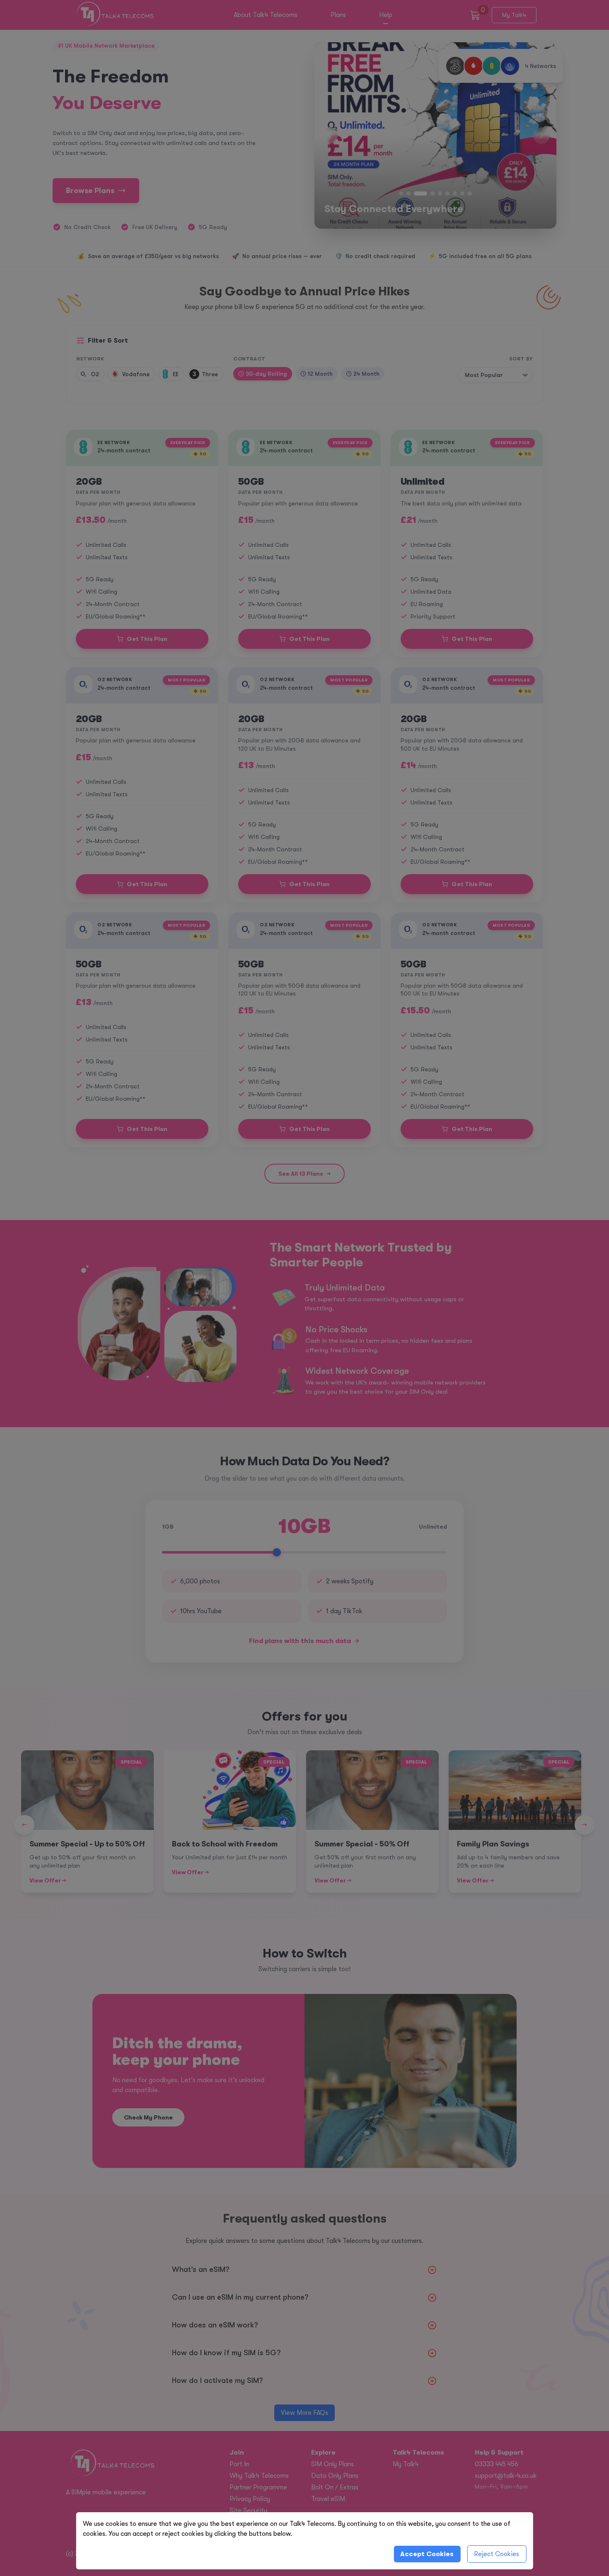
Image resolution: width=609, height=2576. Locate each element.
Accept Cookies (427, 2554)
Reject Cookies (497, 2554)
